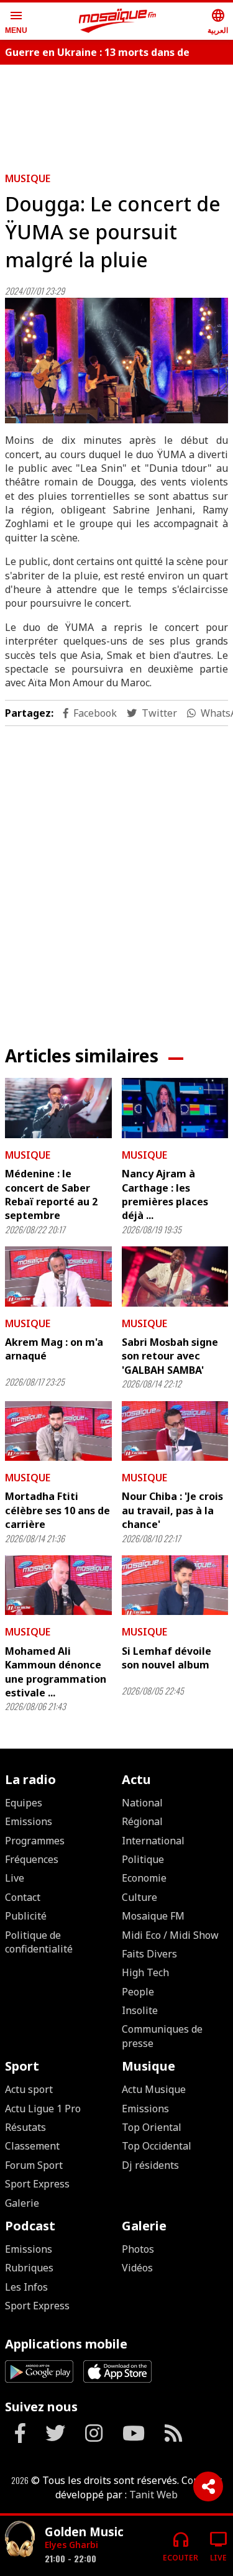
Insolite (140, 2010)
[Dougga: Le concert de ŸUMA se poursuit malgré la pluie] (116, 361)
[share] (208, 2486)
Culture (139, 1897)
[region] (117, 876)
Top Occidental (157, 2146)
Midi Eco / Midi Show (170, 1935)
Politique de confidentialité (39, 1942)
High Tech (145, 1972)
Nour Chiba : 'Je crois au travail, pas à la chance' (172, 1510)
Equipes (24, 1803)
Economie (144, 1878)
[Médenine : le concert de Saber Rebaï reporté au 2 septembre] (58, 1108)
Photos (138, 2249)
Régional (142, 1821)
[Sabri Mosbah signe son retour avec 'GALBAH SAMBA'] (175, 1276)
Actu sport (29, 2089)
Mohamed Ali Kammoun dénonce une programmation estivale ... (56, 1672)
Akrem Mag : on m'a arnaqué (54, 1349)
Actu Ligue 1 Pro (43, 2109)
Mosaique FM (153, 1916)
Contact (23, 1897)
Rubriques (29, 2268)
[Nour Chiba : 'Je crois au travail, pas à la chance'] (175, 1431)
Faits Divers (149, 1954)
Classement (32, 2146)
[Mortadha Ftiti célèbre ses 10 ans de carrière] (58, 1431)
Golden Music (84, 2532)
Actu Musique (154, 2089)
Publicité (26, 1916)
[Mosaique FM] (117, 21)
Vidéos (137, 2268)
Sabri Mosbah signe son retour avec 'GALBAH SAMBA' (170, 1356)
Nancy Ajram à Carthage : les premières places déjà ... (165, 1194)
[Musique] (20, 2541)
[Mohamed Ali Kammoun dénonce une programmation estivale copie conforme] (58, 1585)
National (142, 1803)
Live (15, 1878)
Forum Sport (34, 2165)
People (138, 1992)
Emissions (29, 1821)
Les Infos (26, 2287)
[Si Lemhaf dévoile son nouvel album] (175, 1585)
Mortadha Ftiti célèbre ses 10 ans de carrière (57, 1510)
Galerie (22, 2203)
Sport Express (37, 2184)
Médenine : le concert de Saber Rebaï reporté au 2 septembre (51, 1194)
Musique (28, 178)
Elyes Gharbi (71, 2545)
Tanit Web (153, 2495)
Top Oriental (152, 2127)
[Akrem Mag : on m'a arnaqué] (58, 1276)
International (153, 1841)
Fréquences (32, 1859)
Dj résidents (150, 2165)
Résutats (25, 2127)
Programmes (35, 1841)
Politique (143, 1859)
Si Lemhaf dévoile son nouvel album (167, 1658)
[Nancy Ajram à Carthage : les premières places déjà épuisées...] (175, 1108)
